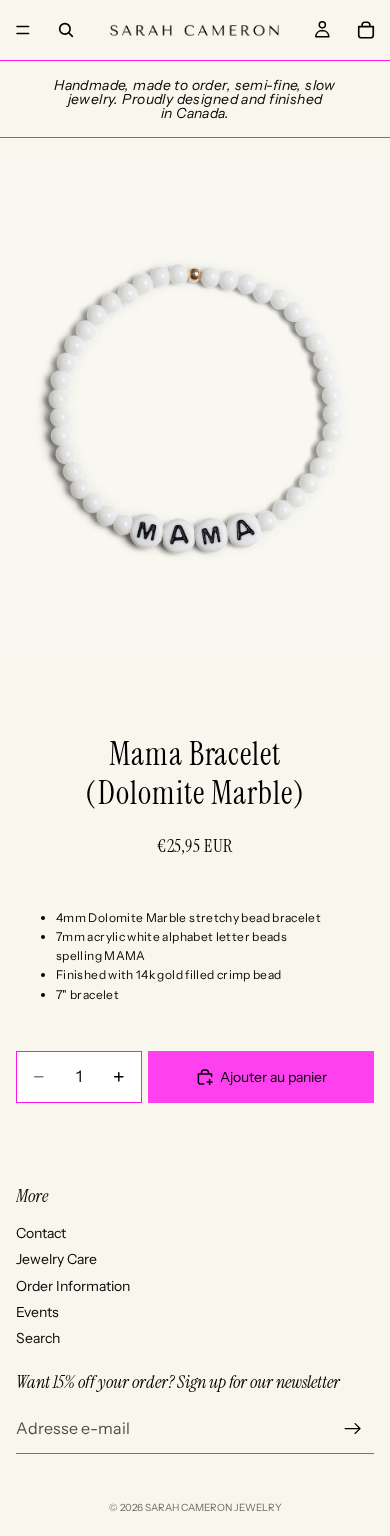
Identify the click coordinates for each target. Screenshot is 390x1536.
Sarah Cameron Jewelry (213, 1507)
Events (37, 1312)
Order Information (73, 1286)
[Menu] (23, 30)
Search (38, 1338)
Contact (41, 1233)
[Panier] (366, 30)
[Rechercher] (66, 30)
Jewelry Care (56, 1259)
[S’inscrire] (353, 1429)
